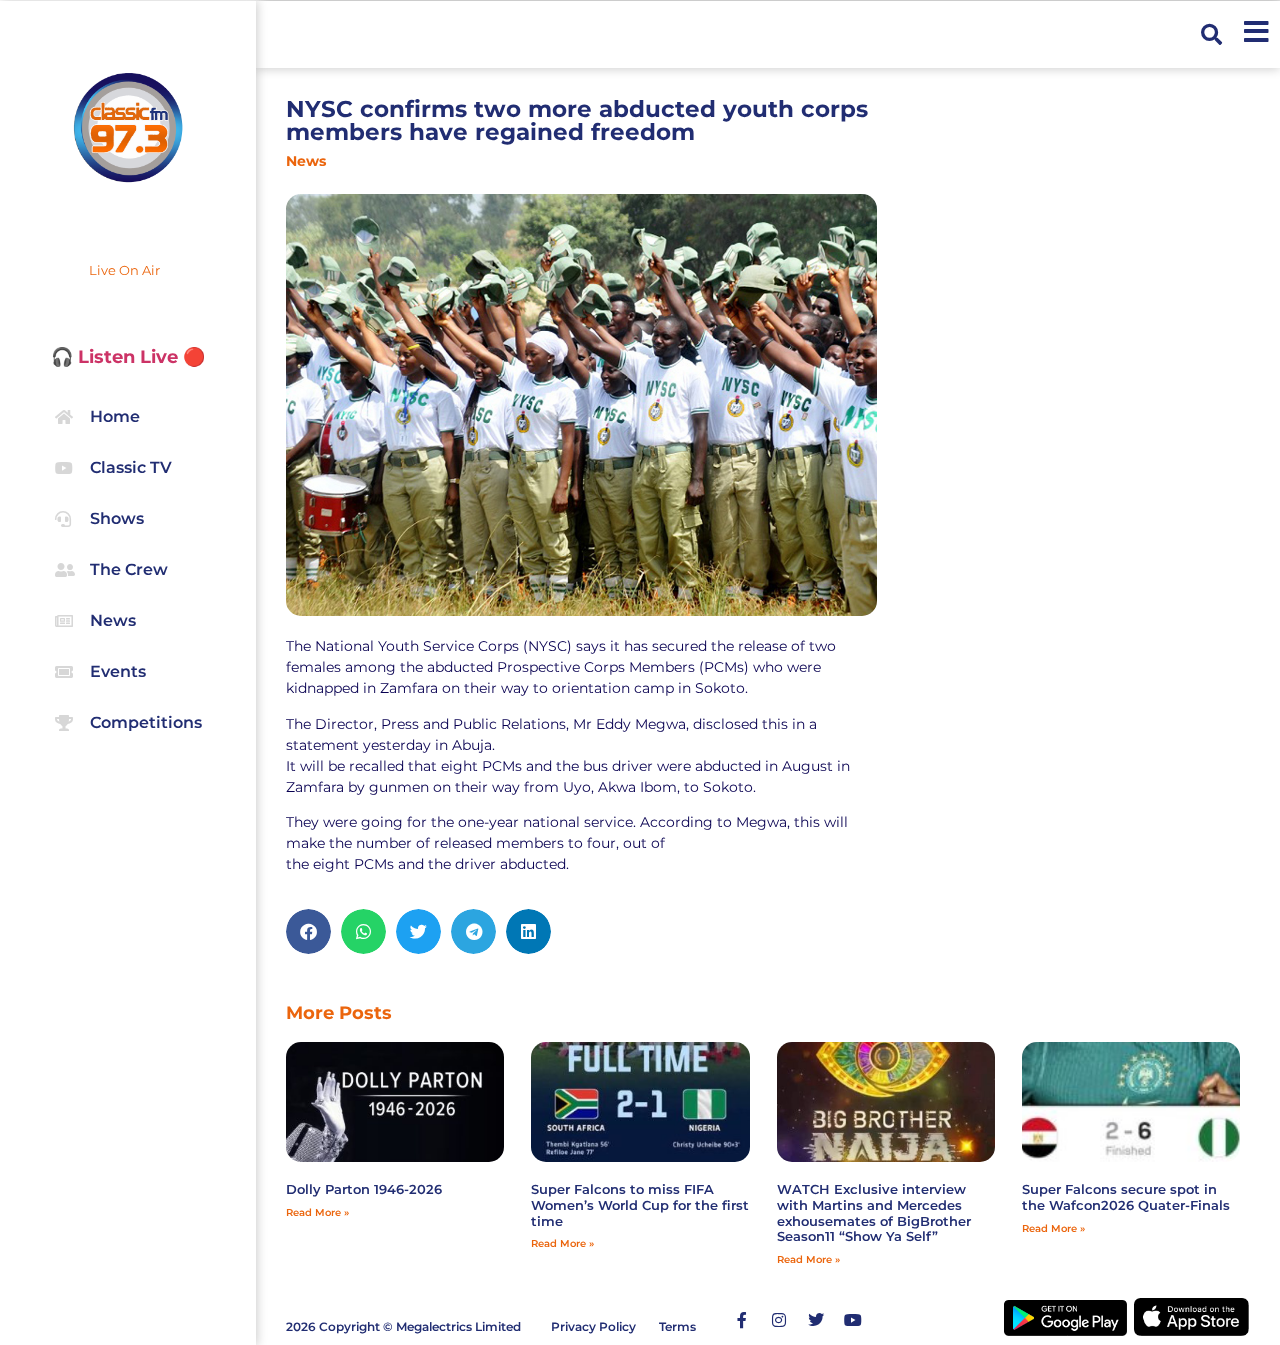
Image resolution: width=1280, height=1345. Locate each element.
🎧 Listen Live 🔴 (128, 357)
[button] (1211, 34)
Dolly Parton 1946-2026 (364, 1189)
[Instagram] (779, 1320)
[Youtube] (853, 1320)
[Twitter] (816, 1320)
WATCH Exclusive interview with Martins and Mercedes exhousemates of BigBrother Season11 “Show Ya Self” (874, 1212)
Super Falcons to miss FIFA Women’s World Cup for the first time (640, 1204)
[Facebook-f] (742, 1320)
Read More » (317, 1212)
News (306, 161)
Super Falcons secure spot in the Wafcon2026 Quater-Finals (1126, 1197)
